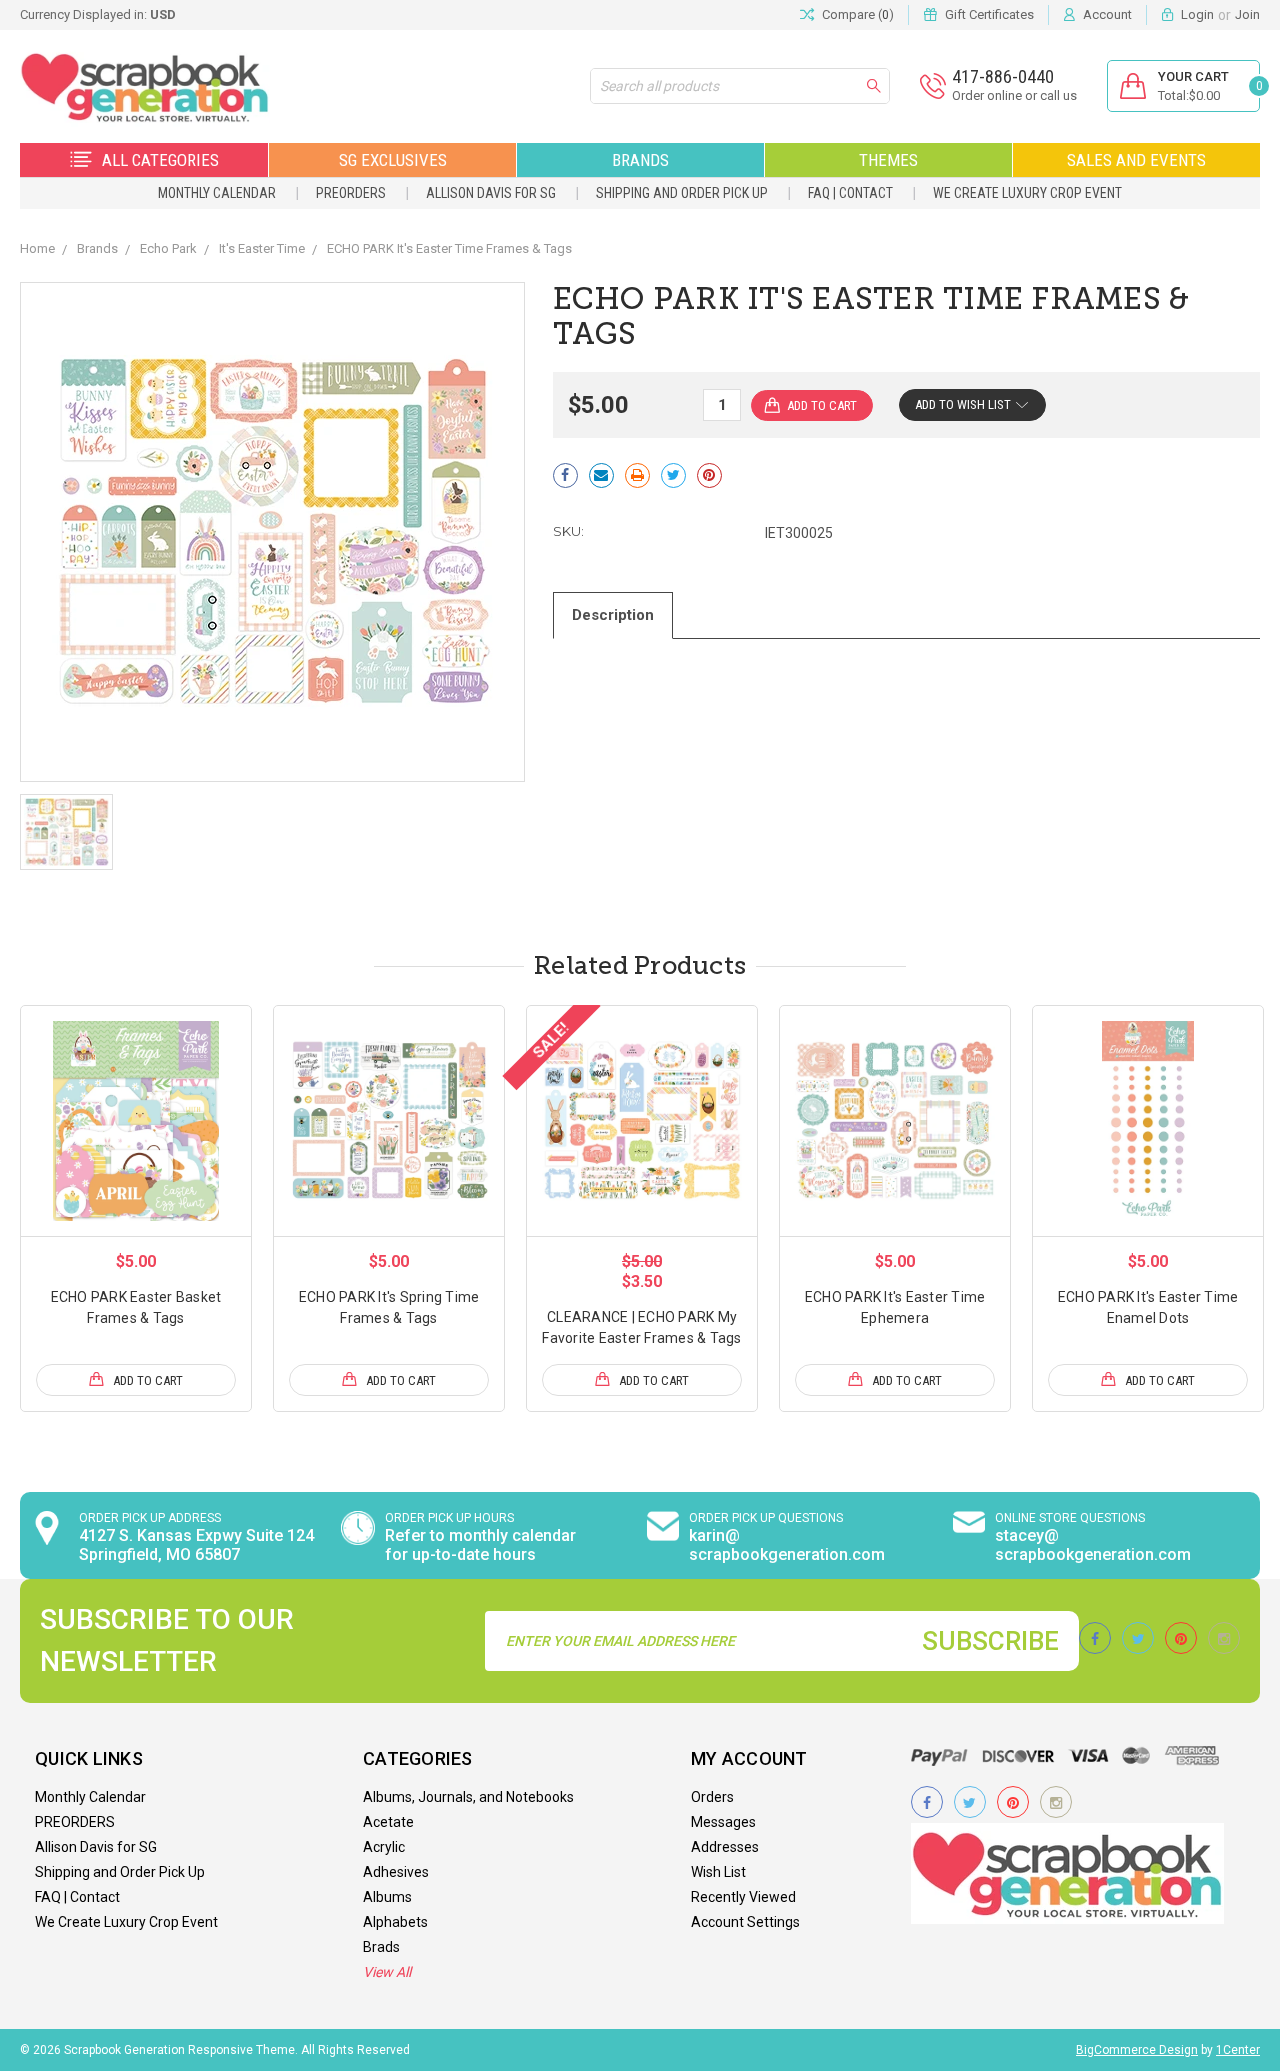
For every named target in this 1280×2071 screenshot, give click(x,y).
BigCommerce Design (1137, 2050)
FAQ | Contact (850, 193)
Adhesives (396, 1872)
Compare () (858, 14)
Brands (640, 160)
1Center (1238, 2050)
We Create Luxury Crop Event (1027, 193)
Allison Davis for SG (491, 193)
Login (1197, 14)
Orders (712, 1797)
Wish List (718, 1872)
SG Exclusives (393, 160)
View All (387, 1972)
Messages (723, 1822)
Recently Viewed (743, 1897)
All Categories (160, 160)
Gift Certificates (989, 14)
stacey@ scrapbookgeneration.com (1093, 1545)
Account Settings (745, 1922)
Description (613, 615)
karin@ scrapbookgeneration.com (787, 1545)
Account (1107, 14)
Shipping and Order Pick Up (682, 193)
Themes (888, 160)
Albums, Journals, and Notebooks (468, 1797)
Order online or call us (1014, 95)
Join (1247, 14)
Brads (381, 1947)
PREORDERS (351, 193)
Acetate (388, 1822)
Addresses (725, 1847)
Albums (387, 1897)
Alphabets (395, 1922)
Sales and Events (1136, 160)
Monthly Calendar (217, 193)
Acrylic (384, 1847)
